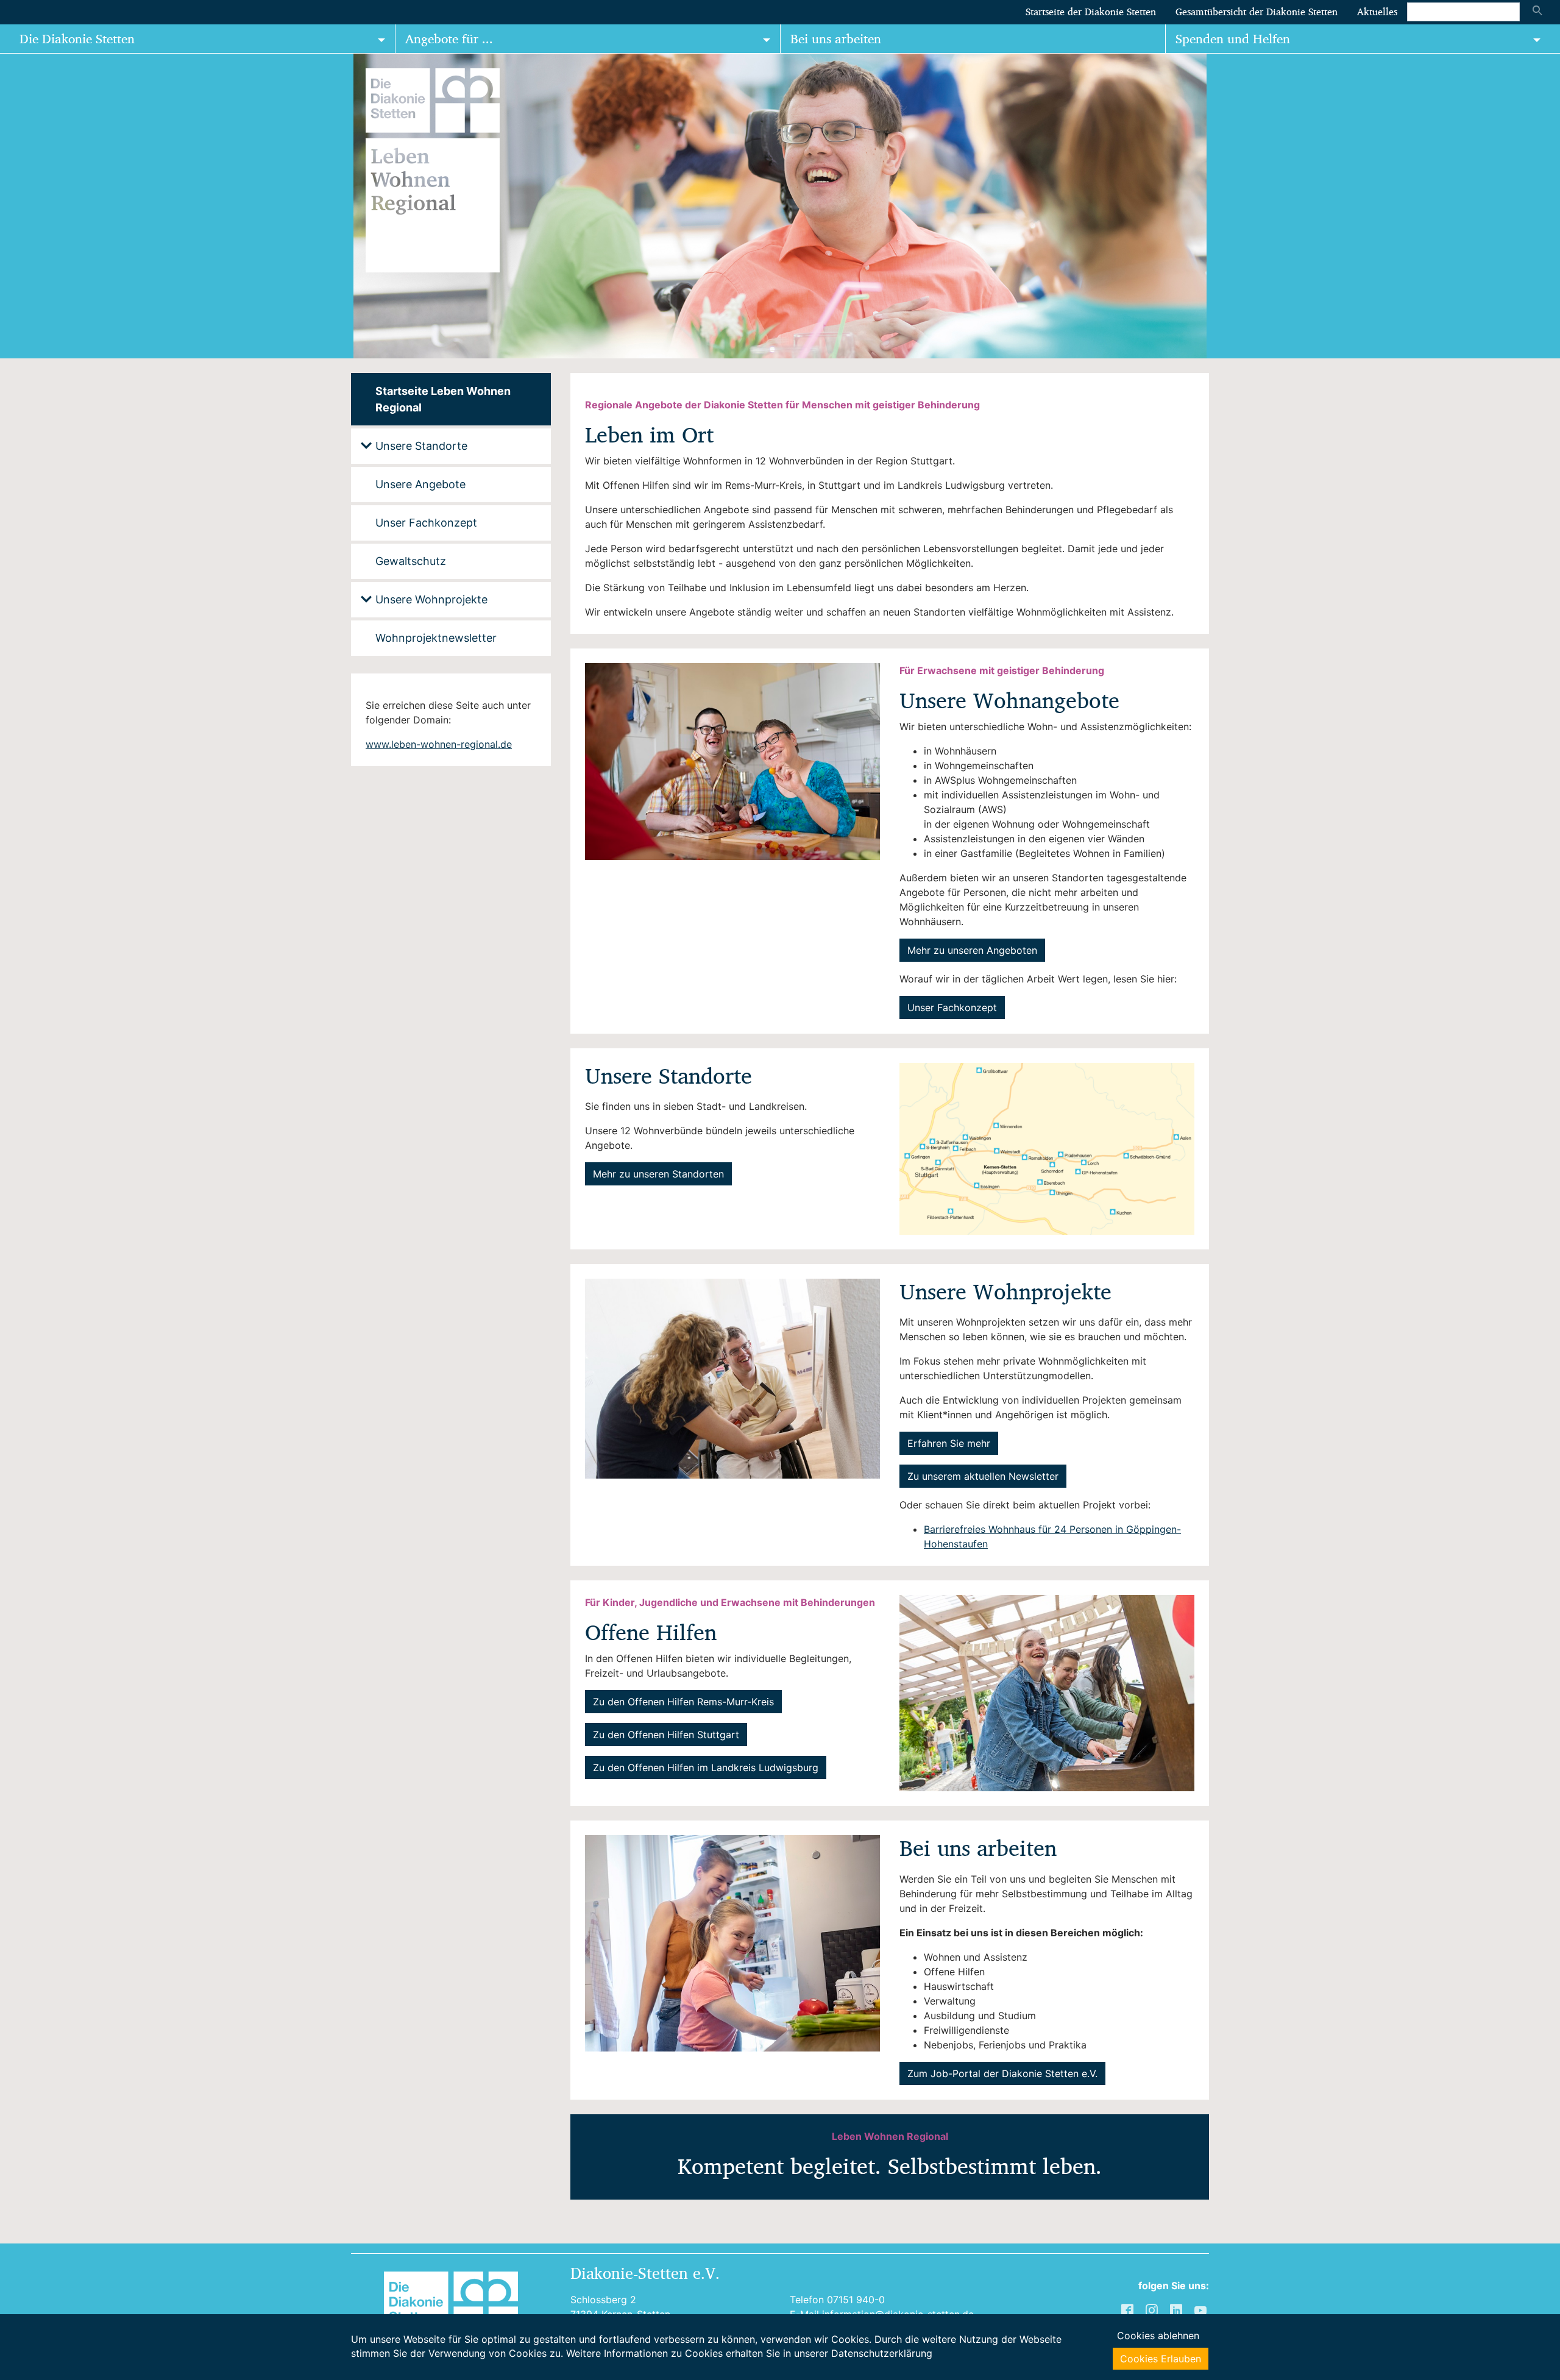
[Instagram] (1153, 2310)
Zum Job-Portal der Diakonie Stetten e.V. (1002, 2073)
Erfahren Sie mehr (949, 1443)
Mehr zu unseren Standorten (658, 1174)
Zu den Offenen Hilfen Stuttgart (666, 1735)
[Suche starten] (1537, 12)
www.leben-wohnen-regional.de (439, 744)
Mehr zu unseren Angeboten (972, 950)
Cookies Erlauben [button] (1161, 2359)
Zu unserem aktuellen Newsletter (983, 1476)
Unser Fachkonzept (952, 1007)
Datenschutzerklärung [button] (882, 2353)
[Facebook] (1129, 2310)
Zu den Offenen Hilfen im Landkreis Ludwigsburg (706, 1767)
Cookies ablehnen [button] (1158, 2336)
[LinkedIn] (1177, 2310)
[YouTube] (1202, 2310)
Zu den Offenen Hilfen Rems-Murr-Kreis (683, 1702)
